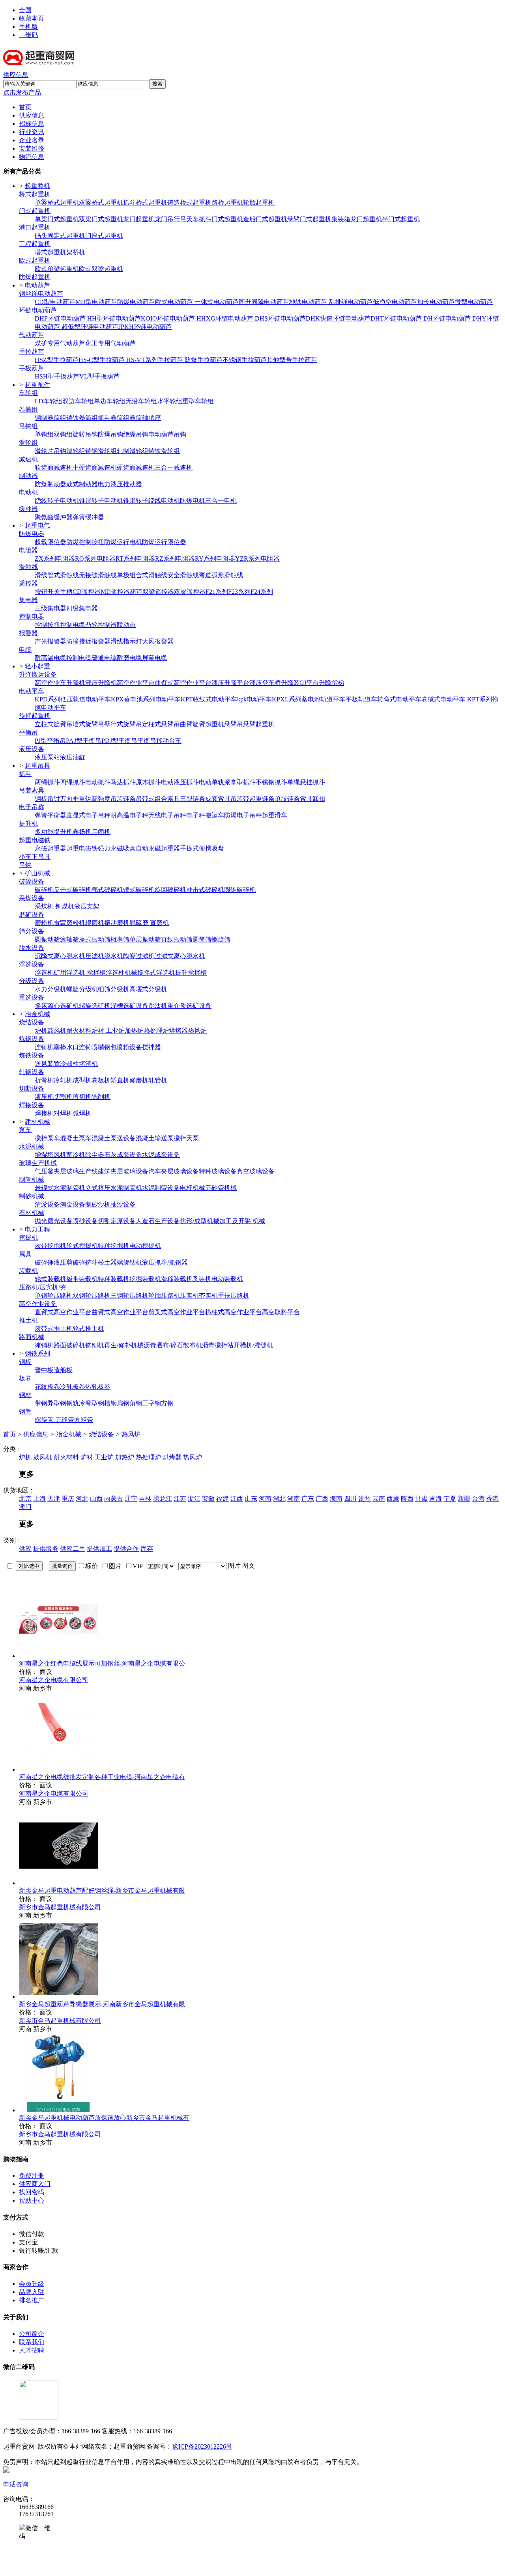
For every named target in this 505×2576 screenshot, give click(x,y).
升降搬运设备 (38, 674)
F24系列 (262, 592)
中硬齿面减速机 (95, 467)
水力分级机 (50, 989)
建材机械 (37, 1122)
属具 (25, 1254)
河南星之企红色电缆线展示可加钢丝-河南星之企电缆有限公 (102, 1663)
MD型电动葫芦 (96, 302)
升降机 (76, 683)
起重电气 (37, 525)
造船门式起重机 (265, 219)
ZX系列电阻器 (55, 559)
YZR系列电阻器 (257, 559)
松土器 (107, 1262)
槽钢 (110, 1403)
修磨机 (139, 1080)
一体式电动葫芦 (216, 302)
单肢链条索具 (294, 799)
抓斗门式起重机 (221, 219)
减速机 (28, 459)
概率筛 (120, 939)
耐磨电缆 (129, 658)
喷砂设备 (85, 1221)
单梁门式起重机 (57, 219)
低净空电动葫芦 (395, 302)
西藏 (393, 1499)
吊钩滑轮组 (69, 451)
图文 (249, 1566)
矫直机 (120, 1080)
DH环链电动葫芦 (448, 318)
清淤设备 (47, 1204)
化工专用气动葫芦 (110, 343)
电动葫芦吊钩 (167, 434)
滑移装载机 (177, 1279)
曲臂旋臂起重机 (202, 724)
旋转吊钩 (85, 434)
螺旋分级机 (82, 989)
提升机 (28, 824)
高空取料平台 (281, 1312)
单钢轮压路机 (54, 1295)
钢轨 (73, 1403)
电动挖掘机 (145, 1246)
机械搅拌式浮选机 (150, 973)
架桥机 (76, 252)
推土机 (28, 1320)
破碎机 (44, 890)
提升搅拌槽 (191, 973)
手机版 (28, 27)
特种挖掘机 (114, 1246)
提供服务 (46, 1549)
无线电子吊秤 (167, 815)
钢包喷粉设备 (123, 1047)
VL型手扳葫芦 (99, 376)
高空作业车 (50, 683)
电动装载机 (227, 1279)
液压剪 (63, 1262)
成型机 (82, 1080)
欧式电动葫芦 (174, 302)
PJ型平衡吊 (50, 741)
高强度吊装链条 (114, 799)
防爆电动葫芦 (136, 302)
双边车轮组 (78, 401)
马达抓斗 (123, 782)
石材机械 (32, 1213)
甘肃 (421, 1499)
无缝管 (65, 1420)
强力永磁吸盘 (117, 848)
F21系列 (217, 592)
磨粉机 (44, 923)
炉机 (41, 1031)
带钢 (41, 1403)
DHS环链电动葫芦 (280, 318)
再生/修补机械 (124, 1345)
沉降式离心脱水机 (60, 956)
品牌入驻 (32, 2292)
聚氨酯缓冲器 (54, 517)
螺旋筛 (221, 939)
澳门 (25, 1507)
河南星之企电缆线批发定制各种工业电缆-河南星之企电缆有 (102, 1777)
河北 (82, 1499)
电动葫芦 (37, 285)
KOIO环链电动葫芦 (169, 318)
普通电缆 (104, 658)
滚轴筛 (69, 939)
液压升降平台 (230, 683)
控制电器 (32, 616)
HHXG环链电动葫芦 (226, 318)
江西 (237, 1499)
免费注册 (32, 2176)
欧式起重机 (35, 260)
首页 (9, 1434)
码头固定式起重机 (60, 236)
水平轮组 (170, 401)
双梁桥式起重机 (101, 202)
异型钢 (57, 1403)
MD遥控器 (115, 592)
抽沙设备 (123, 1204)
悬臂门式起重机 (309, 219)
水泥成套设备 (161, 1155)
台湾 (478, 1499)
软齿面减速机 (54, 467)
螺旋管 (45, 1420)
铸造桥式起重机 (189, 202)
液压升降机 (101, 683)
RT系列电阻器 (135, 559)
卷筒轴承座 (145, 418)
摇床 (41, 1006)
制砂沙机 (98, 1204)
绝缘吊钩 (136, 434)
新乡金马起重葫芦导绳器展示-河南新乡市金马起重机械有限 (102, 2004)
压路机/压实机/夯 (43, 1287)
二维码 (28, 35)
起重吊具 (37, 766)
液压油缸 (73, 757)
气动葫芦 (32, 335)
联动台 (126, 625)
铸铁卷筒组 (82, 418)
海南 (336, 1499)
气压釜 (44, 1171)
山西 (96, 1499)
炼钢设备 (32, 1039)
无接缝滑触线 (98, 575)
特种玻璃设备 (218, 1171)
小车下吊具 (35, 857)
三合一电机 (221, 501)
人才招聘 (32, 2350)
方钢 (167, 1403)
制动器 (28, 476)
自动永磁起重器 (158, 848)
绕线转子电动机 (57, 501)
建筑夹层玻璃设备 (123, 1171)
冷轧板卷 (73, 1387)
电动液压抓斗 (180, 782)
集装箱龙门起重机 (357, 219)
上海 (39, 1499)
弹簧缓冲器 (88, 517)
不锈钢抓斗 (271, 782)
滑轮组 (28, 443)
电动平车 (32, 691)
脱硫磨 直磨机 (149, 923)
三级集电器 (50, 608)
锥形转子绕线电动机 (151, 501)
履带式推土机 (54, 1329)
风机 (60, 1155)
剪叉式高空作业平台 (177, 1312)
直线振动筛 (177, 939)
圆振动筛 (47, 939)
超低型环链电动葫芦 (90, 327)
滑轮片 (44, 451)
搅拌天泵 (186, 1138)
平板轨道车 (361, 699)
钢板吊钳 (47, 799)
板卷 (25, 1378)
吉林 (145, 1499)
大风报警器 (158, 641)
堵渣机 (88, 1064)
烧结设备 (32, 1022)
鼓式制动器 (82, 484)
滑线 (41, 575)
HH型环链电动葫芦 (114, 318)
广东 (308, 1499)
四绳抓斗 (73, 782)
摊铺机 (44, 1345)
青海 (436, 1499)
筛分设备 (32, 931)
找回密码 (32, 2192)
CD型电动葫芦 (55, 302)
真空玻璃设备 (256, 1171)
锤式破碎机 (139, 890)
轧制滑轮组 (133, 451)
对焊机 (63, 1113)
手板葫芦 (32, 368)
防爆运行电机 (123, 542)
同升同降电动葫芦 (264, 302)
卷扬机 (82, 832)
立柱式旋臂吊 (54, 724)
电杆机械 (193, 1188)
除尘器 (95, 1155)
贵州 (365, 1499)
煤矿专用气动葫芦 (60, 343)
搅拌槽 (96, 973)
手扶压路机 (234, 1295)
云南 (379, 1499)
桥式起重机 (35, 194)
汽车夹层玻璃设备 (174, 1171)
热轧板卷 (98, 1387)
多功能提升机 (54, 832)
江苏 (180, 1499)
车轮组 (28, 393)
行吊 (180, 219)
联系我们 (32, 2342)
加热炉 (134, 1031)
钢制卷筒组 (50, 418)
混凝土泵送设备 (114, 1138)
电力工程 (37, 1229)
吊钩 (25, 865)
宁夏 (450, 1499)
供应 (25, 1549)
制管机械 (32, 1180)
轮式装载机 (50, 1279)
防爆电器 (32, 534)
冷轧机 (63, 1080)
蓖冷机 (76, 1155)
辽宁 (131, 1499)
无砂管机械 (221, 1188)
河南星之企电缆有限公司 (54, 1680)
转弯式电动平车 (399, 699)
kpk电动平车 (254, 699)
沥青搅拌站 (218, 1345)
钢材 (25, 1395)
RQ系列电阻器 (95, 559)
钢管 (25, 1411)
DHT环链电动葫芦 (397, 318)
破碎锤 (44, 1262)
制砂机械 (32, 1196)
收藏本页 (32, 18)
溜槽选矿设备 (129, 1006)
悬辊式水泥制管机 (60, 1188)
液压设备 (32, 749)
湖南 (294, 1499)
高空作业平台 (136, 683)
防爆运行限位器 (164, 542)
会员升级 (32, 2284)
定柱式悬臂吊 (161, 724)
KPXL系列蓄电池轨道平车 (309, 699)
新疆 (464, 1499)
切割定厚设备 (117, 1221)
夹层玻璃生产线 (76, 1171)
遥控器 (28, 583)
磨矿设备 (32, 915)
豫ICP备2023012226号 (202, 2446)
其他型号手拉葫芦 (292, 360)
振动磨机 (117, 923)
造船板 (63, 1370)
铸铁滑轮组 (164, 451)
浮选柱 (115, 973)
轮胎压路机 (164, 1295)
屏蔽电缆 (155, 658)
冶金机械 (37, 1014)
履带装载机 (82, 1279)
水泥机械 (32, 1146)
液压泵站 (47, 757)
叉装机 (202, 1279)
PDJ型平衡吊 (119, 741)
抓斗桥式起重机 (145, 202)
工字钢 (151, 1403)
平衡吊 (28, 732)
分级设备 (32, 981)
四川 (350, 1499)
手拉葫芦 (32, 352)
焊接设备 (32, 1105)
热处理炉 (156, 1031)
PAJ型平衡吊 (84, 741)
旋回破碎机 (170, 890)
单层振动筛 (145, 939)
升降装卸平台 (300, 683)
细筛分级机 (114, 989)
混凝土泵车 (76, 1138)
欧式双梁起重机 (101, 269)
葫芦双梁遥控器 (152, 592)
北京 (25, 1499)
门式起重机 (35, 211)
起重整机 (37, 186)
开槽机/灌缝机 (253, 1345)
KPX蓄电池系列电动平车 (146, 699)
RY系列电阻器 (215, 559)
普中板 (44, 1370)
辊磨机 (95, 923)
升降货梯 (331, 683)
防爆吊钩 (110, 434)
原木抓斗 (148, 782)
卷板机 (101, 1080)
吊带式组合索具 (158, 799)
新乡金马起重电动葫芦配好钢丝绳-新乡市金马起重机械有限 (102, 1890)
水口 (73, 1047)
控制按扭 (47, 625)
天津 (54, 1499)
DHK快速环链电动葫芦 (338, 318)
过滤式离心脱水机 (180, 956)
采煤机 (45, 906)
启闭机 (101, 832)
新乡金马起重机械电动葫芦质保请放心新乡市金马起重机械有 (104, 2118)
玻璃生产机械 (38, 1163)
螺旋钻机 (129, 1262)
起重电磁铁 (35, 840)
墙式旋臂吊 (88, 724)
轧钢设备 (32, 1072)
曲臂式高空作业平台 (183, 683)
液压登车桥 (265, 683)
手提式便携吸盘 (202, 848)
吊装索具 (32, 790)
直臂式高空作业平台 (63, 1312)
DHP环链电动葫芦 (61, 318)
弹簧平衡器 (50, 815)
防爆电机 (193, 501)
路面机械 (32, 1337)
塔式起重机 (50, 252)
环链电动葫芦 (38, 310)
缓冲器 (28, 509)
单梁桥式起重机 (57, 202)
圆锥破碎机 (240, 890)
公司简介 (32, 2334)
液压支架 (87, 906)
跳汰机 (158, 1006)
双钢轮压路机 (92, 1295)
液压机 (44, 1097)
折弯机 (44, 1080)
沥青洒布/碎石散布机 (173, 1345)
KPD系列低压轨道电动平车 (73, 699)
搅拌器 (151, 1047)
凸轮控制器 (101, 625)
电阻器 (28, 550)
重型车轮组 (198, 401)
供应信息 (16, 75)
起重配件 (37, 385)
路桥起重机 (227, 202)
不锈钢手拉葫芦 (245, 360)
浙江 (194, 1499)
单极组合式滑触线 (142, 575)
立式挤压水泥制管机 (114, 1188)
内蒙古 (114, 1499)
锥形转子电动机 (101, 501)
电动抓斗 (98, 782)
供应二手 (73, 1549)
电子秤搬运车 (205, 815)
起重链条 (262, 799)
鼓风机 (57, 1031)
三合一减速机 (174, 467)
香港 (492, 1499)
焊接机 (44, 1113)
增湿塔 (44, 1155)
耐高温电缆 (50, 658)
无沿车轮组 (141, 401)
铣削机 (101, 1097)
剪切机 (82, 1097)
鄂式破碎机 (107, 890)
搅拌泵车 (47, 1138)
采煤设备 (32, 898)
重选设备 (32, 997)
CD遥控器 (87, 592)
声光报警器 (50, 641)
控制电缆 (73, 625)
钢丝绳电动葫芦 (41, 294)
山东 (251, 1499)
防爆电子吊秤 (243, 815)
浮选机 (44, 973)
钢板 (25, 1362)
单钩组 (44, 434)
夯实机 (208, 1295)
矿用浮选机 (70, 973)
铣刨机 (95, 1345)
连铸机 (44, 1047)
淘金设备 (73, 1204)
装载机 (28, 1271)
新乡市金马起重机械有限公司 (60, 1907)
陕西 (407, 1499)
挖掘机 (28, 1238)
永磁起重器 (50, 848)
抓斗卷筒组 (114, 418)
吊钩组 (28, 426)
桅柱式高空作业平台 (234, 1312)
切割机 (63, 1097)
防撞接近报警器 (88, 641)
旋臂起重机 (35, 716)
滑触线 (28, 567)
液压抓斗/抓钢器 (165, 1262)
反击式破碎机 (73, 890)
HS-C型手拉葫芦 (102, 360)
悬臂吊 (234, 724)
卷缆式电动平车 (443, 699)
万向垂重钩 (76, 799)
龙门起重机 (139, 219)
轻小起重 (37, 666)
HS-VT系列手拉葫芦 (155, 360)
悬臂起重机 (259, 724)
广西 (322, 1499)
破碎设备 (32, 881)
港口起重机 (35, 227)
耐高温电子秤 (129, 815)
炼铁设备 (32, 1055)
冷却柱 (69, 1064)
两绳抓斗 (47, 782)
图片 (234, 1566)
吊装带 (240, 799)
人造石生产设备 (158, 1221)
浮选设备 (32, 964)
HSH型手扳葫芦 (57, 376)
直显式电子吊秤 (88, 815)
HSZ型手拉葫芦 (57, 360)
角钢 (136, 1403)
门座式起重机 (104, 236)
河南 (265, 1499)
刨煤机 (65, 906)
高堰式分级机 (148, 989)
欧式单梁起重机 (57, 269)
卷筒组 (28, 409)
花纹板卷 (47, 1387)
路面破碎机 (69, 1345)
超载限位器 (50, 542)
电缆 (25, 650)
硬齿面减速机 (136, 467)
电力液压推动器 (120, 484)
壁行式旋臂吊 (123, 724)
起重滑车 (275, 815)
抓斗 (25, 774)
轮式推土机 (88, 1329)
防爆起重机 (35, 277)
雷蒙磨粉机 (69, 923)
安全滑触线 (183, 575)
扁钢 (123, 1403)
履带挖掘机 (50, 1246)
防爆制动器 (50, 484)
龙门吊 (164, 219)
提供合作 (126, 1549)
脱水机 (114, 956)
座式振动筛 (95, 939)
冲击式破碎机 (205, 890)
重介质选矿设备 (189, 1006)
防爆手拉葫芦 (204, 360)
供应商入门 (35, 2184)
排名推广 (32, 2300)
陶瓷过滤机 (139, 956)
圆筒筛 (202, 939)
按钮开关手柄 (54, 592)
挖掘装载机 (145, 1279)
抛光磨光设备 (54, 1221)
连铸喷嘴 (92, 1047)
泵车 (25, 1130)
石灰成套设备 (123, 1155)
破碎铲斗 (85, 1262)
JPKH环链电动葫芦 (145, 327)
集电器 (28, 600)
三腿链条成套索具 (205, 799)
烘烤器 (178, 1031)
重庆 (68, 1499)
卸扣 (319, 799)
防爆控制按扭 (85, 542)
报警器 (28, 633)
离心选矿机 (63, 1006)
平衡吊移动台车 (159, 741)
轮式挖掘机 (82, 1246)
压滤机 (95, 956)
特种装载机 (114, 1279)
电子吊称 (32, 807)
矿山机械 (37, 873)
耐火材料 (79, 1031)
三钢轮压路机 (129, 1295)
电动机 (28, 492)
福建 (223, 1499)
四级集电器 (82, 608)
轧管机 (158, 1080)
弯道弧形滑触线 (221, 575)
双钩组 (63, 434)
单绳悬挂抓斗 (306, 782)
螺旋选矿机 (95, 1006)
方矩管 (84, 1420)
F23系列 (239, 592)
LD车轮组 (49, 401)
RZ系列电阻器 (175, 559)
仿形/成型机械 (200, 1221)
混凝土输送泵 (155, 1138)
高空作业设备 (38, 1304)
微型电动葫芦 (474, 302)
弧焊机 (82, 1113)
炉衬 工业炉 (108, 1031)
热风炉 (197, 1031)
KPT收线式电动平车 (209, 699)
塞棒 (60, 1047)
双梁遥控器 (190, 592)
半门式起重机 (401, 219)
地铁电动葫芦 (309, 302)
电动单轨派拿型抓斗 (227, 782)
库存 (147, 1549)
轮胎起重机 (259, 202)
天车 (193, 219)
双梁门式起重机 (101, 219)
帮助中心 (32, 2200)
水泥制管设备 (161, 1188)
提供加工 (99, 1549)
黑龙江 (163, 1499)
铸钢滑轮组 (101, 451)
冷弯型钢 (92, 1403)
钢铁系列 (37, 1353)
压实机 (189, 1295)
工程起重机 (35, 244)
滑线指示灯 (126, 641)
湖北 (279, 1499)
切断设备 (32, 1088)
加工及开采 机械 (242, 1221)
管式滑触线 (63, 575)
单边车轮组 (110, 401)
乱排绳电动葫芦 (351, 302)
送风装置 (47, 1064)
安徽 (208, 1499)
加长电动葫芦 (436, 302)
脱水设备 (32, 948)
